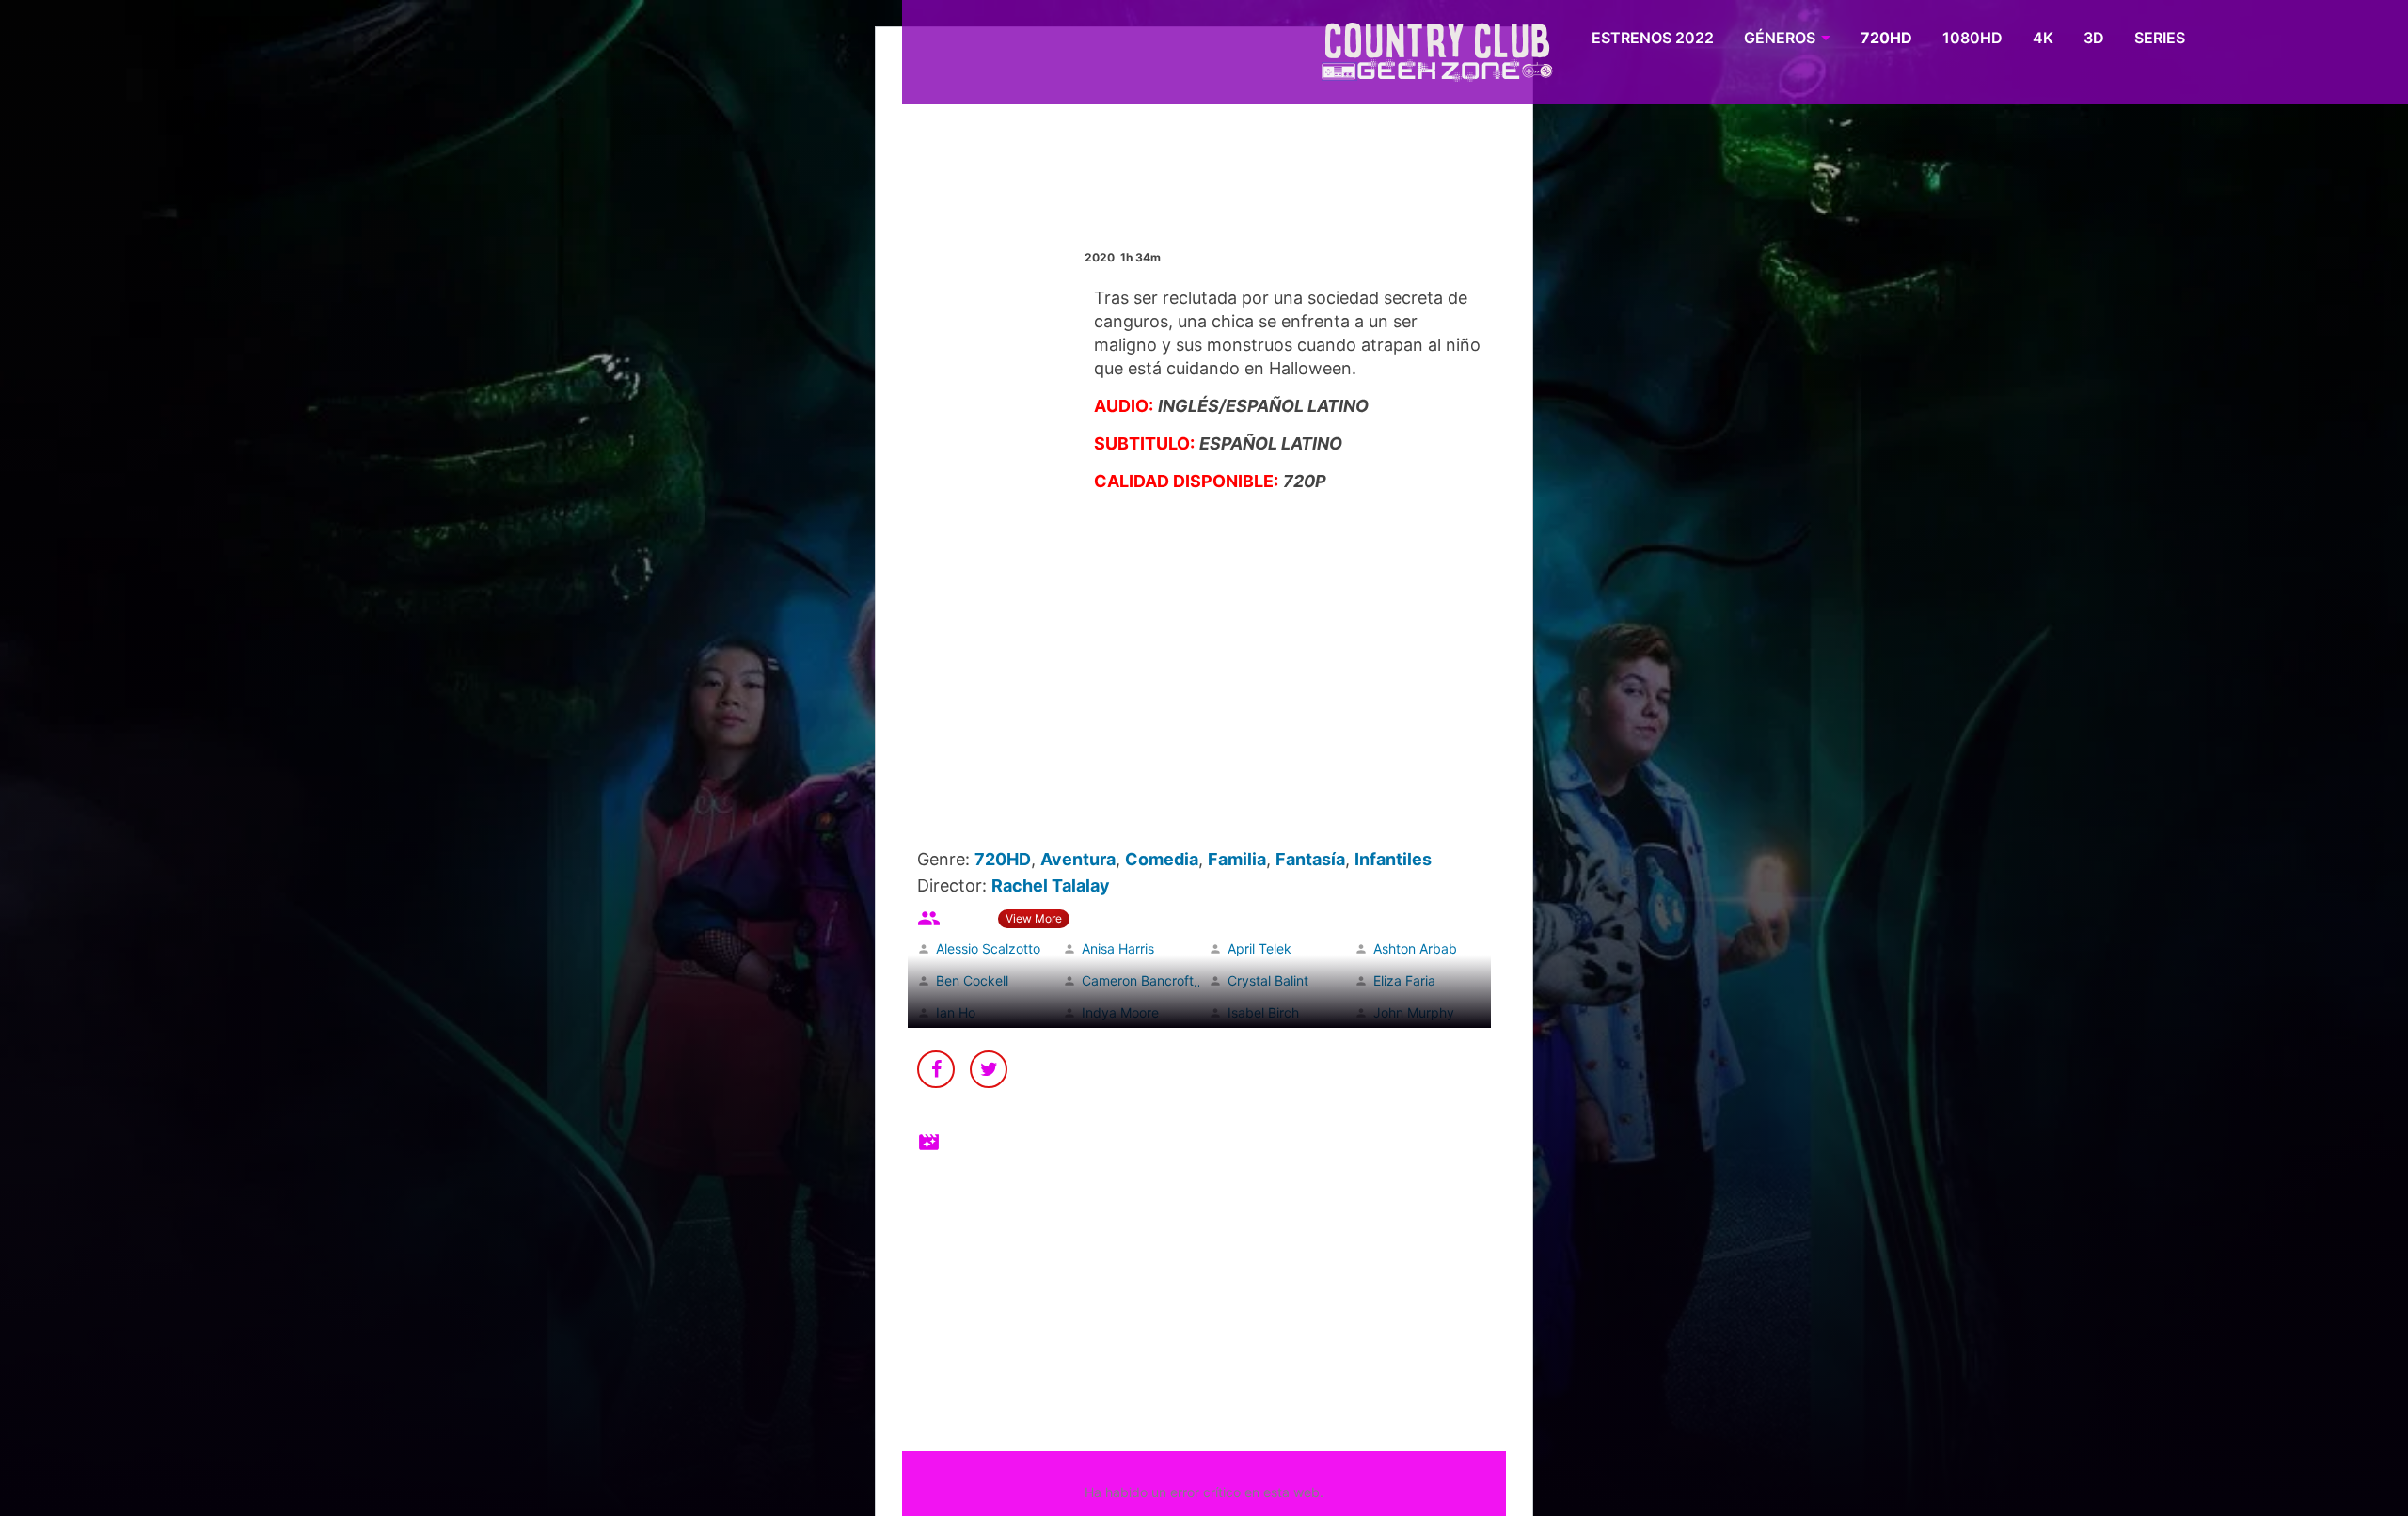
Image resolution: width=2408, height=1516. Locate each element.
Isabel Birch (1263, 1012)
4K (2043, 38)
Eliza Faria (1404, 980)
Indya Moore (1120, 1012)
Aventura (1078, 859)
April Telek (1259, 948)
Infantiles (1393, 859)
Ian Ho (956, 1012)
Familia (1237, 859)
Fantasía (1310, 859)
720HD (1886, 38)
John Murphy (1414, 1012)
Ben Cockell (972, 980)
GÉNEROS (1780, 38)
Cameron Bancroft (1138, 980)
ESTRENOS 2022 (1653, 38)
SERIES (2160, 38)
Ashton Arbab (1415, 948)
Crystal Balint (1268, 980)
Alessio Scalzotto (988, 948)
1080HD (1972, 38)
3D (2094, 38)
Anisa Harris (1118, 948)
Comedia (1162, 859)
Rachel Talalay (1051, 885)
